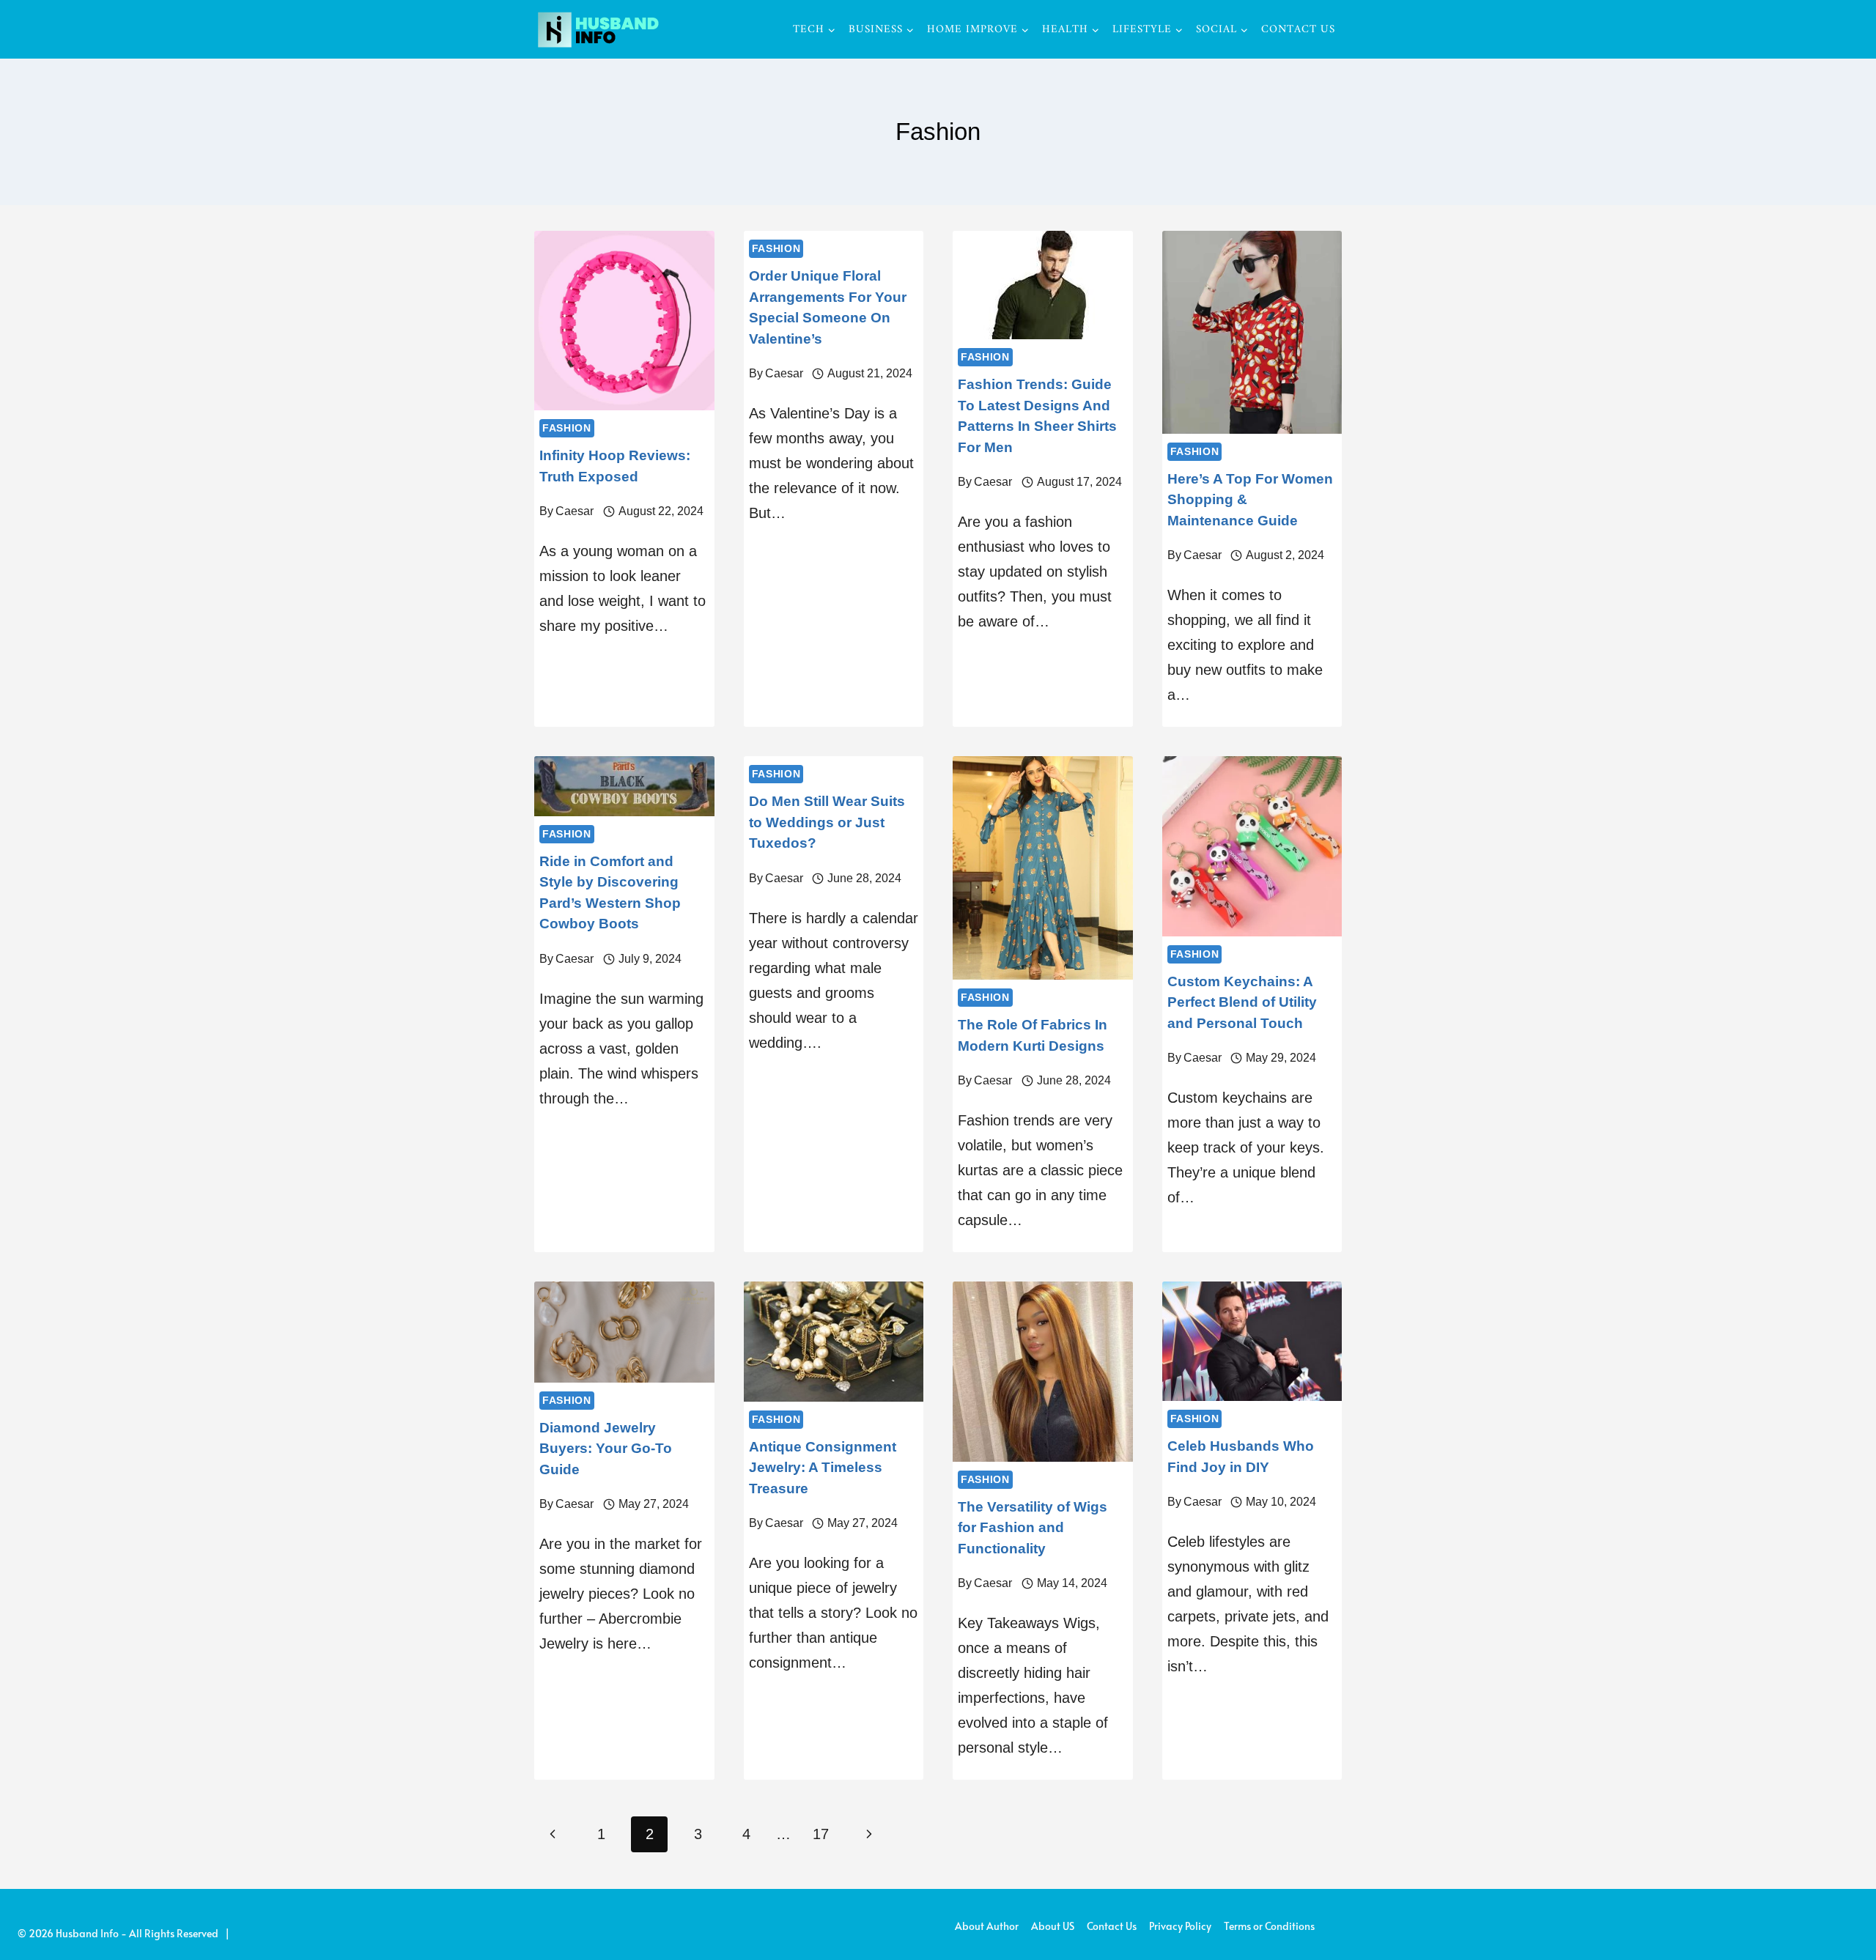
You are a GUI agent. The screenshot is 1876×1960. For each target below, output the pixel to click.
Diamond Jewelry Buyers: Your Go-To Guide (606, 1449)
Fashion (567, 428)
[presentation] (624, 321)
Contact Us (1298, 30)
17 (821, 1834)
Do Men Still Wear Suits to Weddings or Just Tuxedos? (827, 822)
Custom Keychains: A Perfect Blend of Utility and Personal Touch (1242, 1002)
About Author (987, 1926)
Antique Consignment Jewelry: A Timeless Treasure (823, 1468)
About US (1053, 1926)
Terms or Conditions (1269, 1926)
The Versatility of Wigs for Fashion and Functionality (1033, 1528)
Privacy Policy (1180, 1926)
